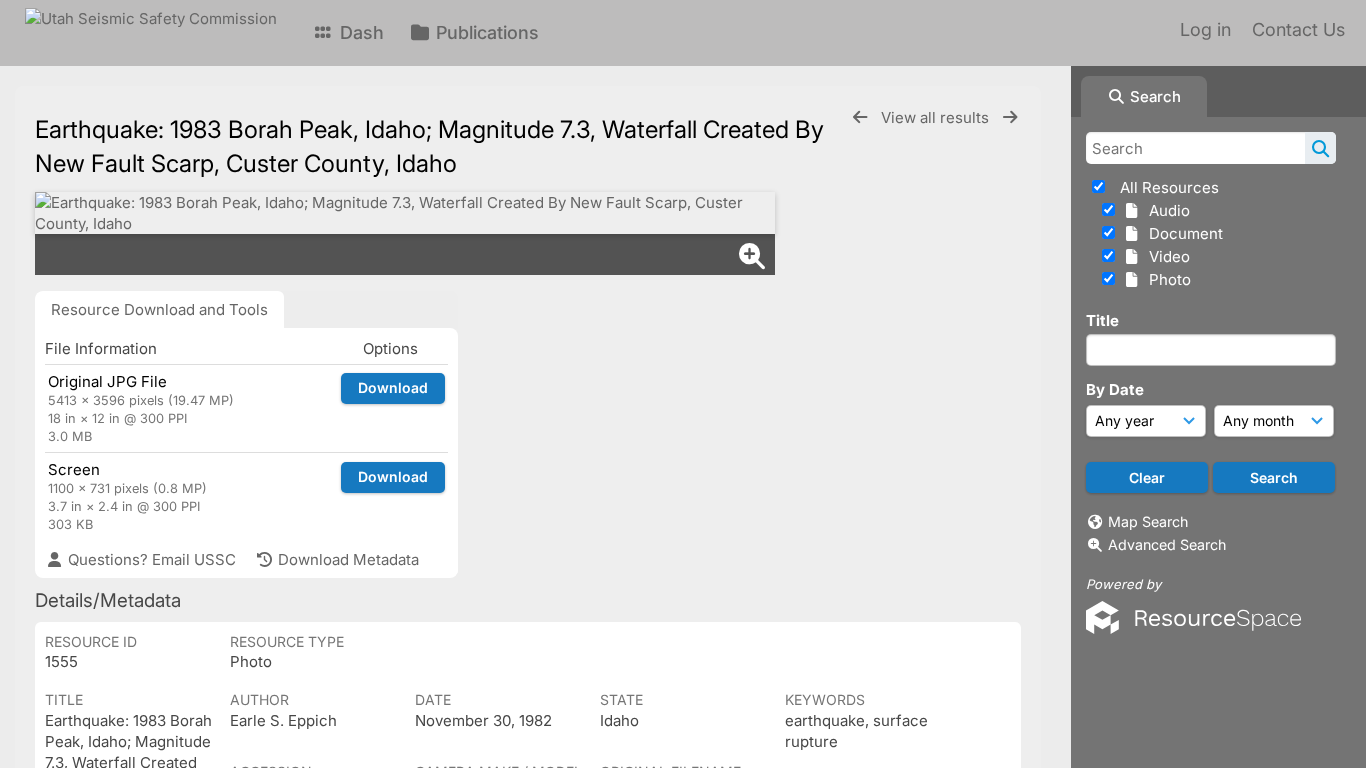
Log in (1205, 29)
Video (1165, 256)
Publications (485, 32)
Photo (1166, 279)
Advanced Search (1167, 544)
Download (393, 387)
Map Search (1148, 521)
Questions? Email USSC (150, 559)
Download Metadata (346, 559)
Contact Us (1298, 29)
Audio (1165, 210)
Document (1182, 233)
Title (1102, 320)
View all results (937, 117)
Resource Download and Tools (159, 309)
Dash (359, 32)
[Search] (1320, 148)
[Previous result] (860, 117)
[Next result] (1010, 117)
